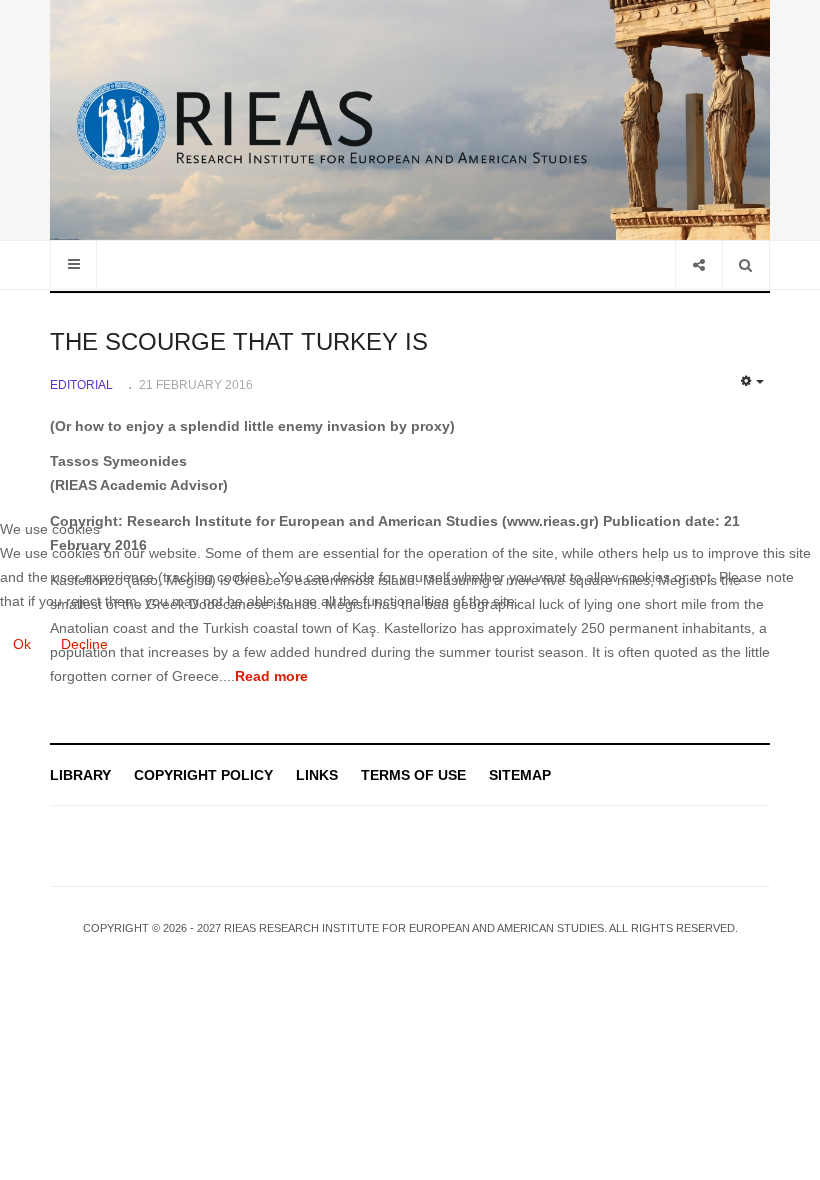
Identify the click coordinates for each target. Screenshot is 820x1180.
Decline (84, 644)
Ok (22, 644)
